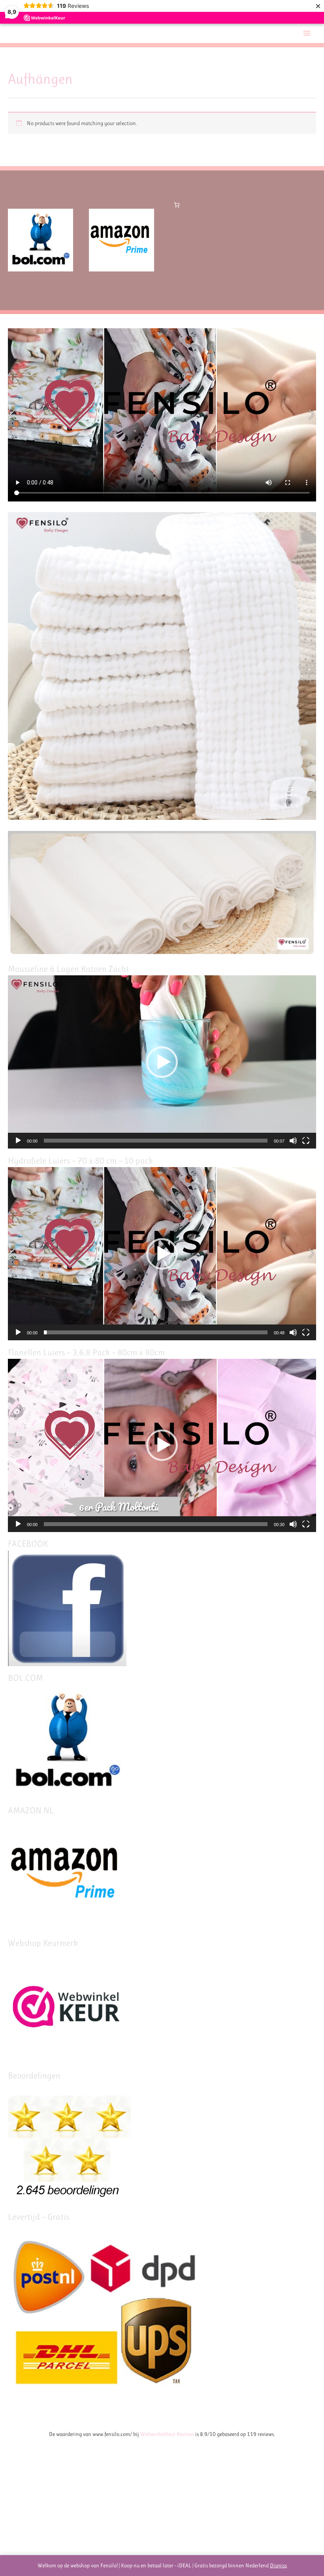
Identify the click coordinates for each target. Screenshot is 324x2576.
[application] (162, 1062)
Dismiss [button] (278, 2565)
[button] (162, 1062)
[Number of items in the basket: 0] (177, 205)
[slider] (156, 1141)
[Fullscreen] (306, 1141)
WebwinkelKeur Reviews (167, 2434)
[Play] (18, 1141)
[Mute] (293, 1141)
